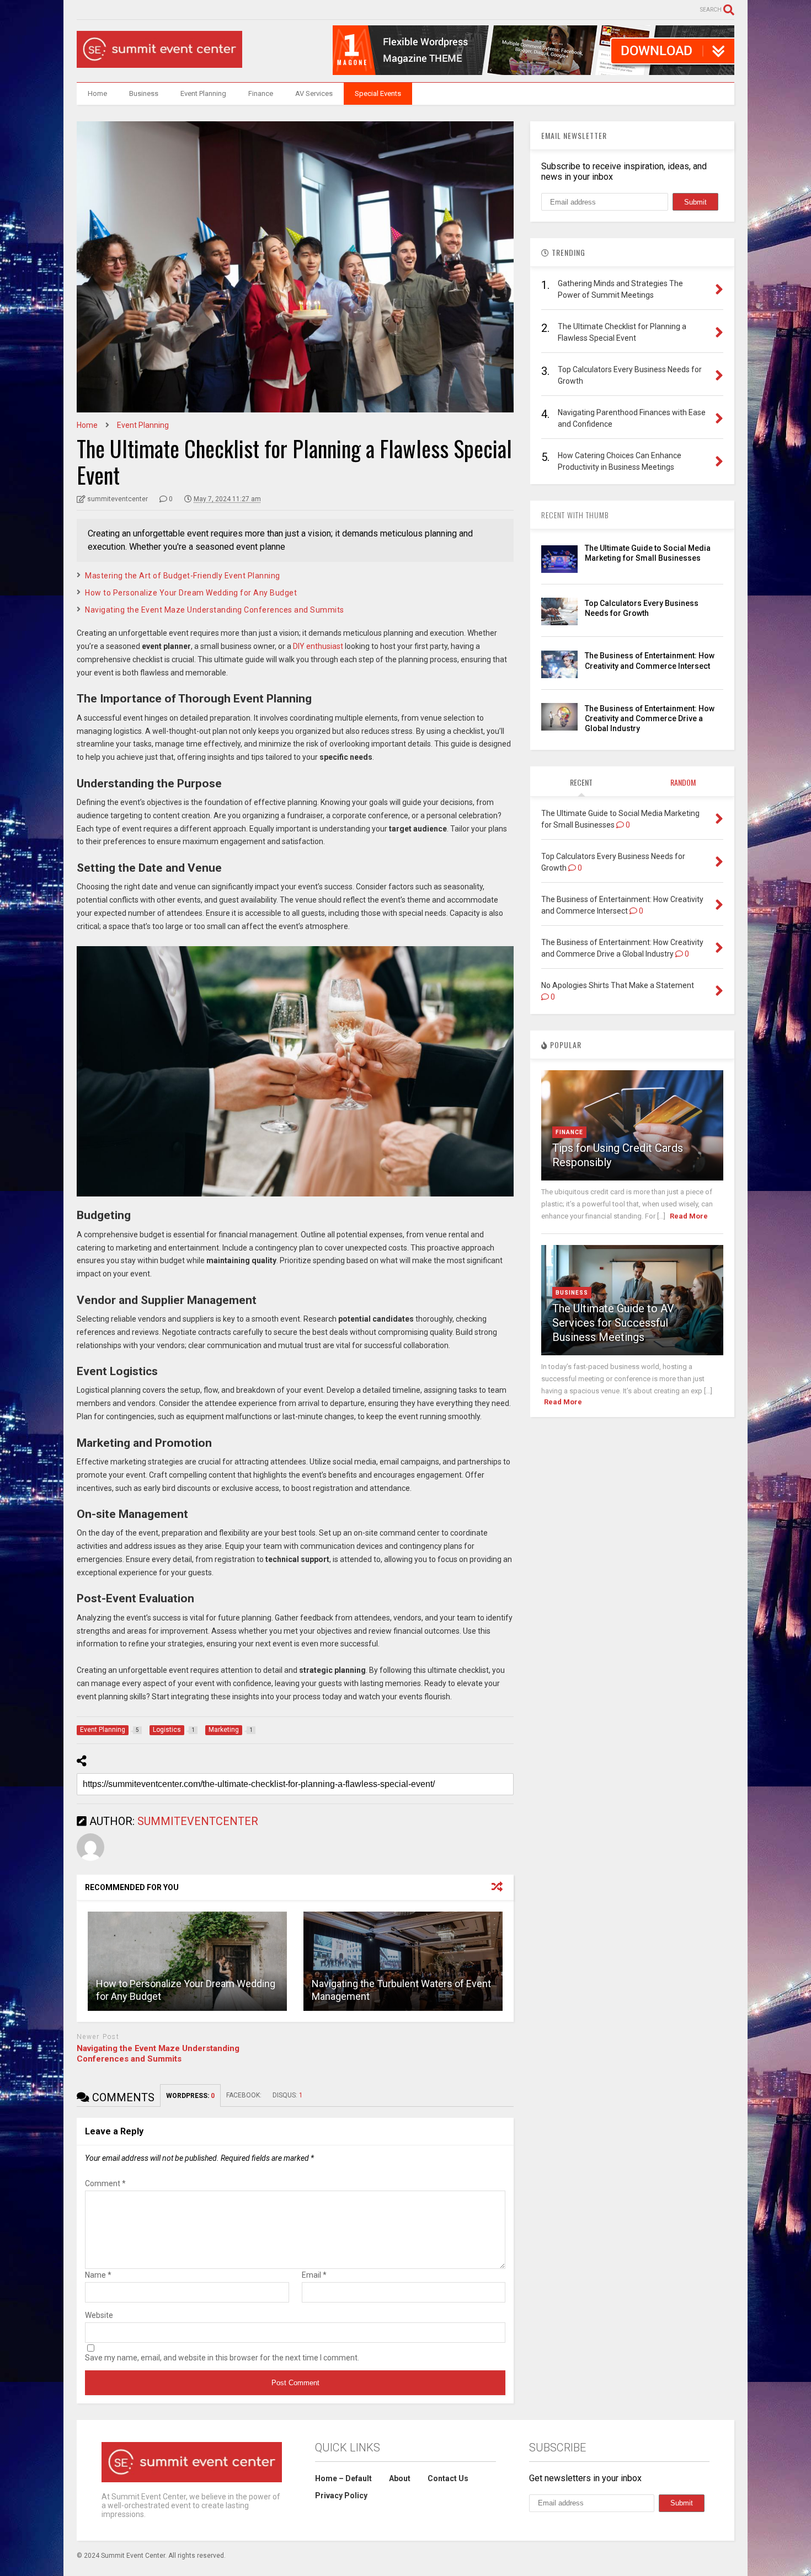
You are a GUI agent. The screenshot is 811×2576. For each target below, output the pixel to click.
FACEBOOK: (244, 2095)
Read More (689, 1216)
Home (97, 93)
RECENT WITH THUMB (575, 515)
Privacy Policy (341, 2495)
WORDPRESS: (190, 2096)
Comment (105, 2183)
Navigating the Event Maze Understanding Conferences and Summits (215, 610)
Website (99, 2315)
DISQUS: (288, 2095)
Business (144, 93)
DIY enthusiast (318, 646)
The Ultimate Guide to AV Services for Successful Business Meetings (613, 1323)
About (400, 2478)
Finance (261, 93)
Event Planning (203, 93)
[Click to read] (187, 1961)
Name (98, 2275)
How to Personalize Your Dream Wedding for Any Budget (191, 593)
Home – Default (343, 2478)
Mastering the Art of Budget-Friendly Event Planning (183, 576)
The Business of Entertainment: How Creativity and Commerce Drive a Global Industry (650, 718)
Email (314, 2275)
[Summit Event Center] (159, 63)
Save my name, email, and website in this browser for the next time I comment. (222, 2358)
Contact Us (448, 2478)
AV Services (314, 93)
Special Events (378, 93)
